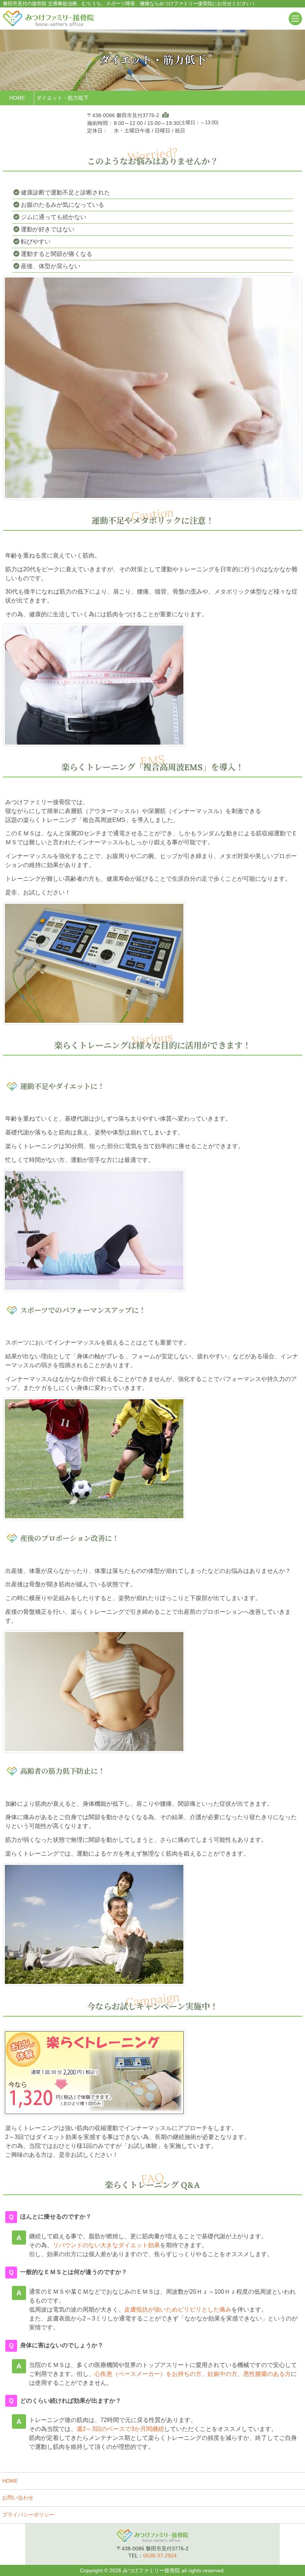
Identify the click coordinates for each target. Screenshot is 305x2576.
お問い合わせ (18, 2498)
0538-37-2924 (160, 2556)
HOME (10, 2481)
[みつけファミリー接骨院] (48, 18)
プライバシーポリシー (28, 2515)
